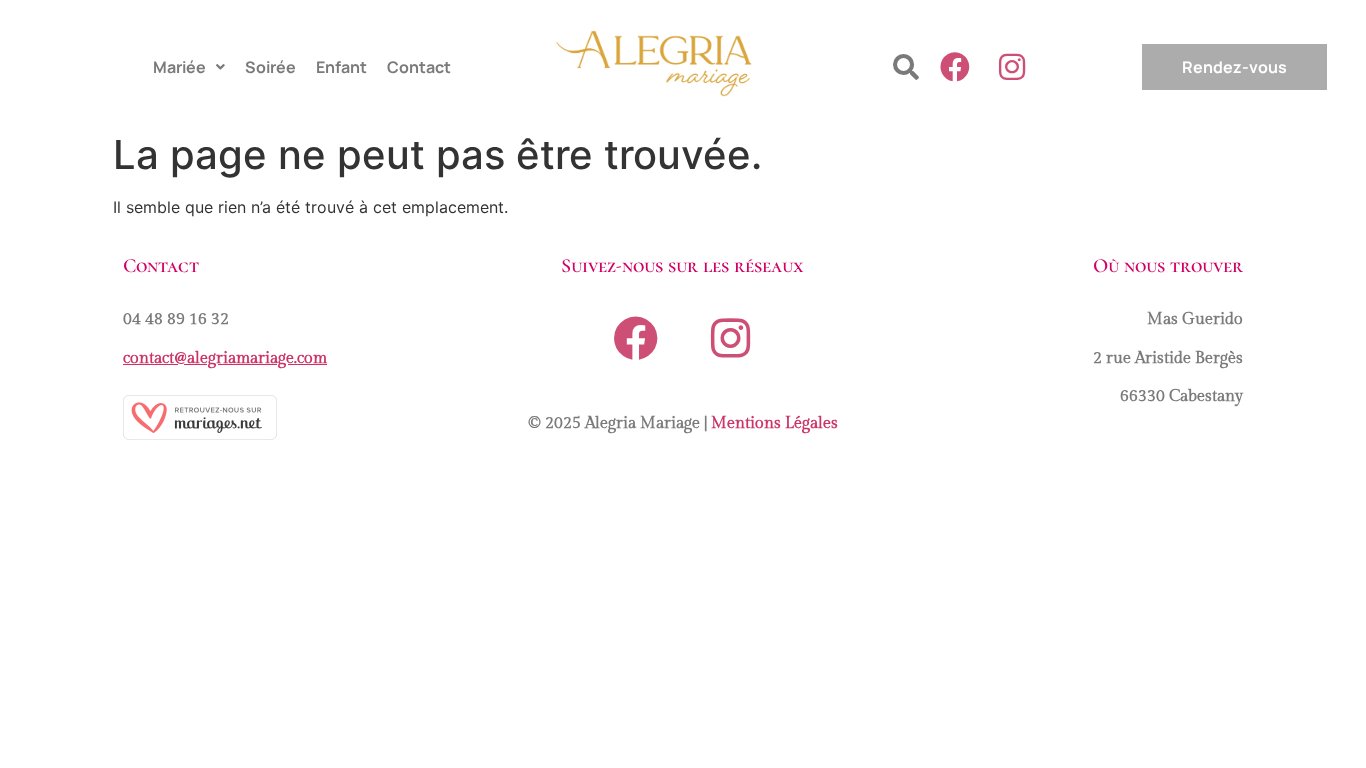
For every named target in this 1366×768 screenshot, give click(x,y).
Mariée (179, 67)
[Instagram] (1012, 67)
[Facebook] (955, 67)
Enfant (341, 67)
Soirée (270, 67)
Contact (419, 67)
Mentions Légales (774, 423)
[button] (189, 67)
